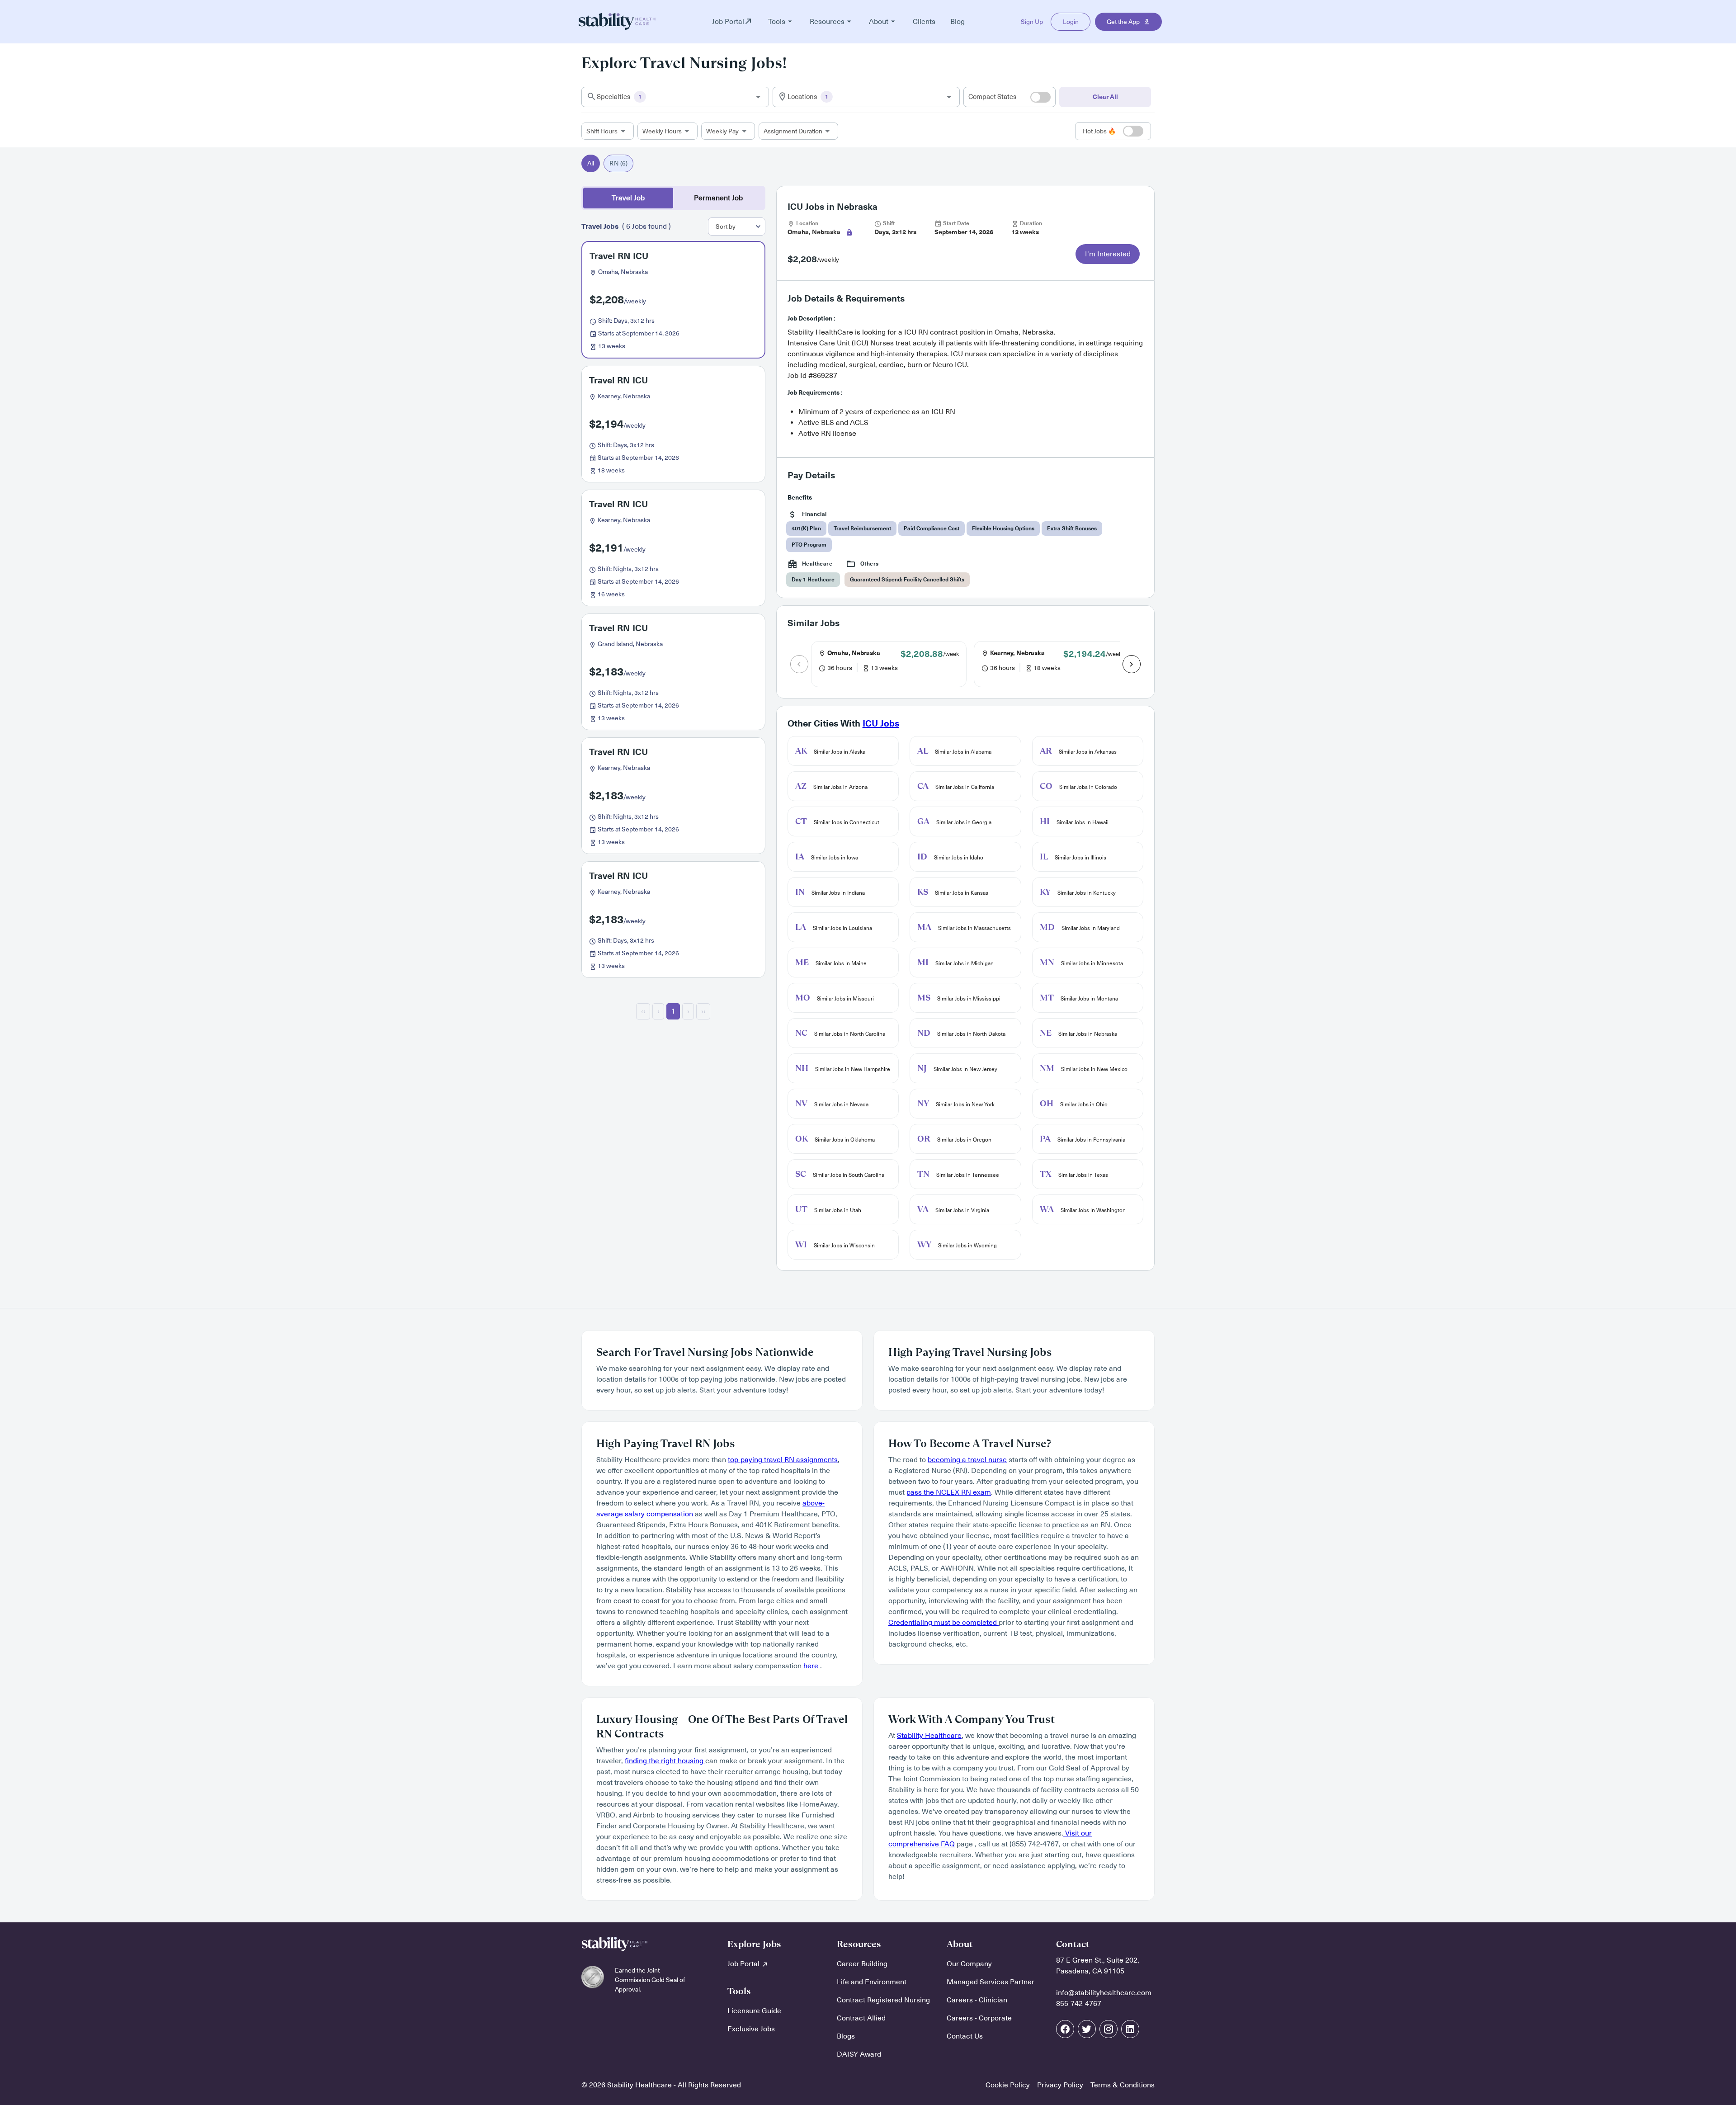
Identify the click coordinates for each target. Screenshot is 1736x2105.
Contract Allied (861, 2018)
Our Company (969, 1964)
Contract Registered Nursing (883, 2000)
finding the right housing (665, 1761)
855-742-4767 (1079, 2004)
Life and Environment (872, 1982)
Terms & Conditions (1123, 2085)
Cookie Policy (1008, 2085)
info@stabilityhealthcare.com (1104, 1993)
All (591, 163)
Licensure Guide (754, 2011)
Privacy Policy (1060, 2085)
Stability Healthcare (929, 1736)
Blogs (846, 2036)
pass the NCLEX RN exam (949, 1492)
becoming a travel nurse (967, 1460)
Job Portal (744, 1964)
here (812, 1666)
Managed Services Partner (991, 1982)
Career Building (862, 1964)
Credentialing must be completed (943, 1623)
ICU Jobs (881, 724)
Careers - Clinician (977, 2000)
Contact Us (965, 2036)
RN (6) (618, 163)
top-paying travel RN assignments (783, 1460)
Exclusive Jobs (751, 2029)
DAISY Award (859, 2054)
